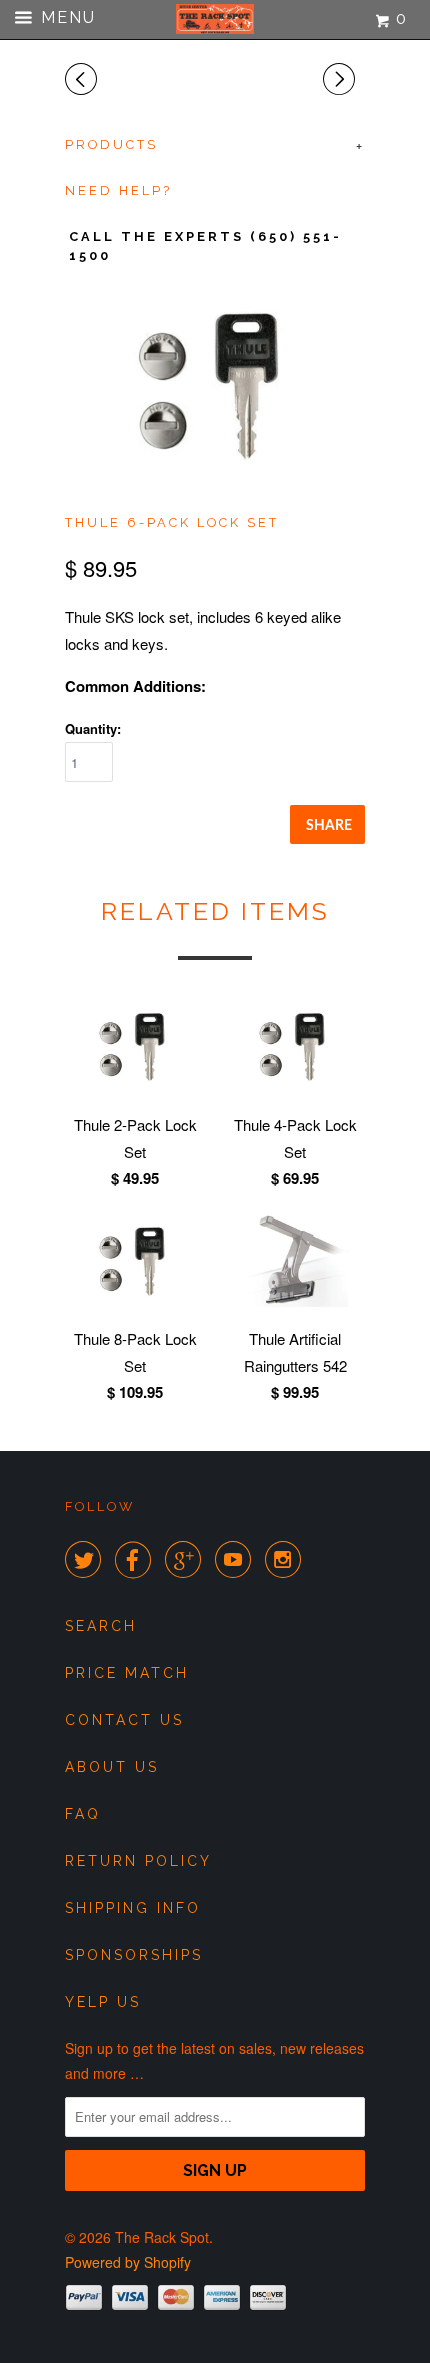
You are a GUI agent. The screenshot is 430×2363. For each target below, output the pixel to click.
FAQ (83, 1814)
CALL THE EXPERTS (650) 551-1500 (205, 246)
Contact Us (124, 1720)
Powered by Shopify (128, 2262)
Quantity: (93, 728)
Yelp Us (103, 2002)
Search (101, 1626)
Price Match (127, 1673)
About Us (112, 1767)
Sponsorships (134, 1955)
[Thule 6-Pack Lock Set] (215, 384)
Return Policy (138, 1861)
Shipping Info (133, 1908)
